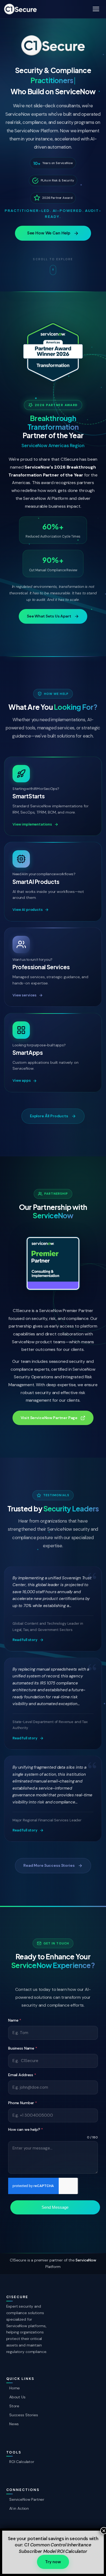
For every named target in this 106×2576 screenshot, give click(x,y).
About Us (17, 2397)
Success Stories (24, 2415)
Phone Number (23, 2103)
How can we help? (26, 2129)
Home (15, 2388)
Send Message (55, 2207)
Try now (53, 2562)
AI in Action (19, 2508)
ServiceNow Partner (27, 2499)
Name (15, 2020)
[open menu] (96, 9)
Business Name (23, 2048)
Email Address (22, 2075)
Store (14, 2406)
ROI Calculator (22, 2462)
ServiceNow (86, 2260)
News (14, 2424)
